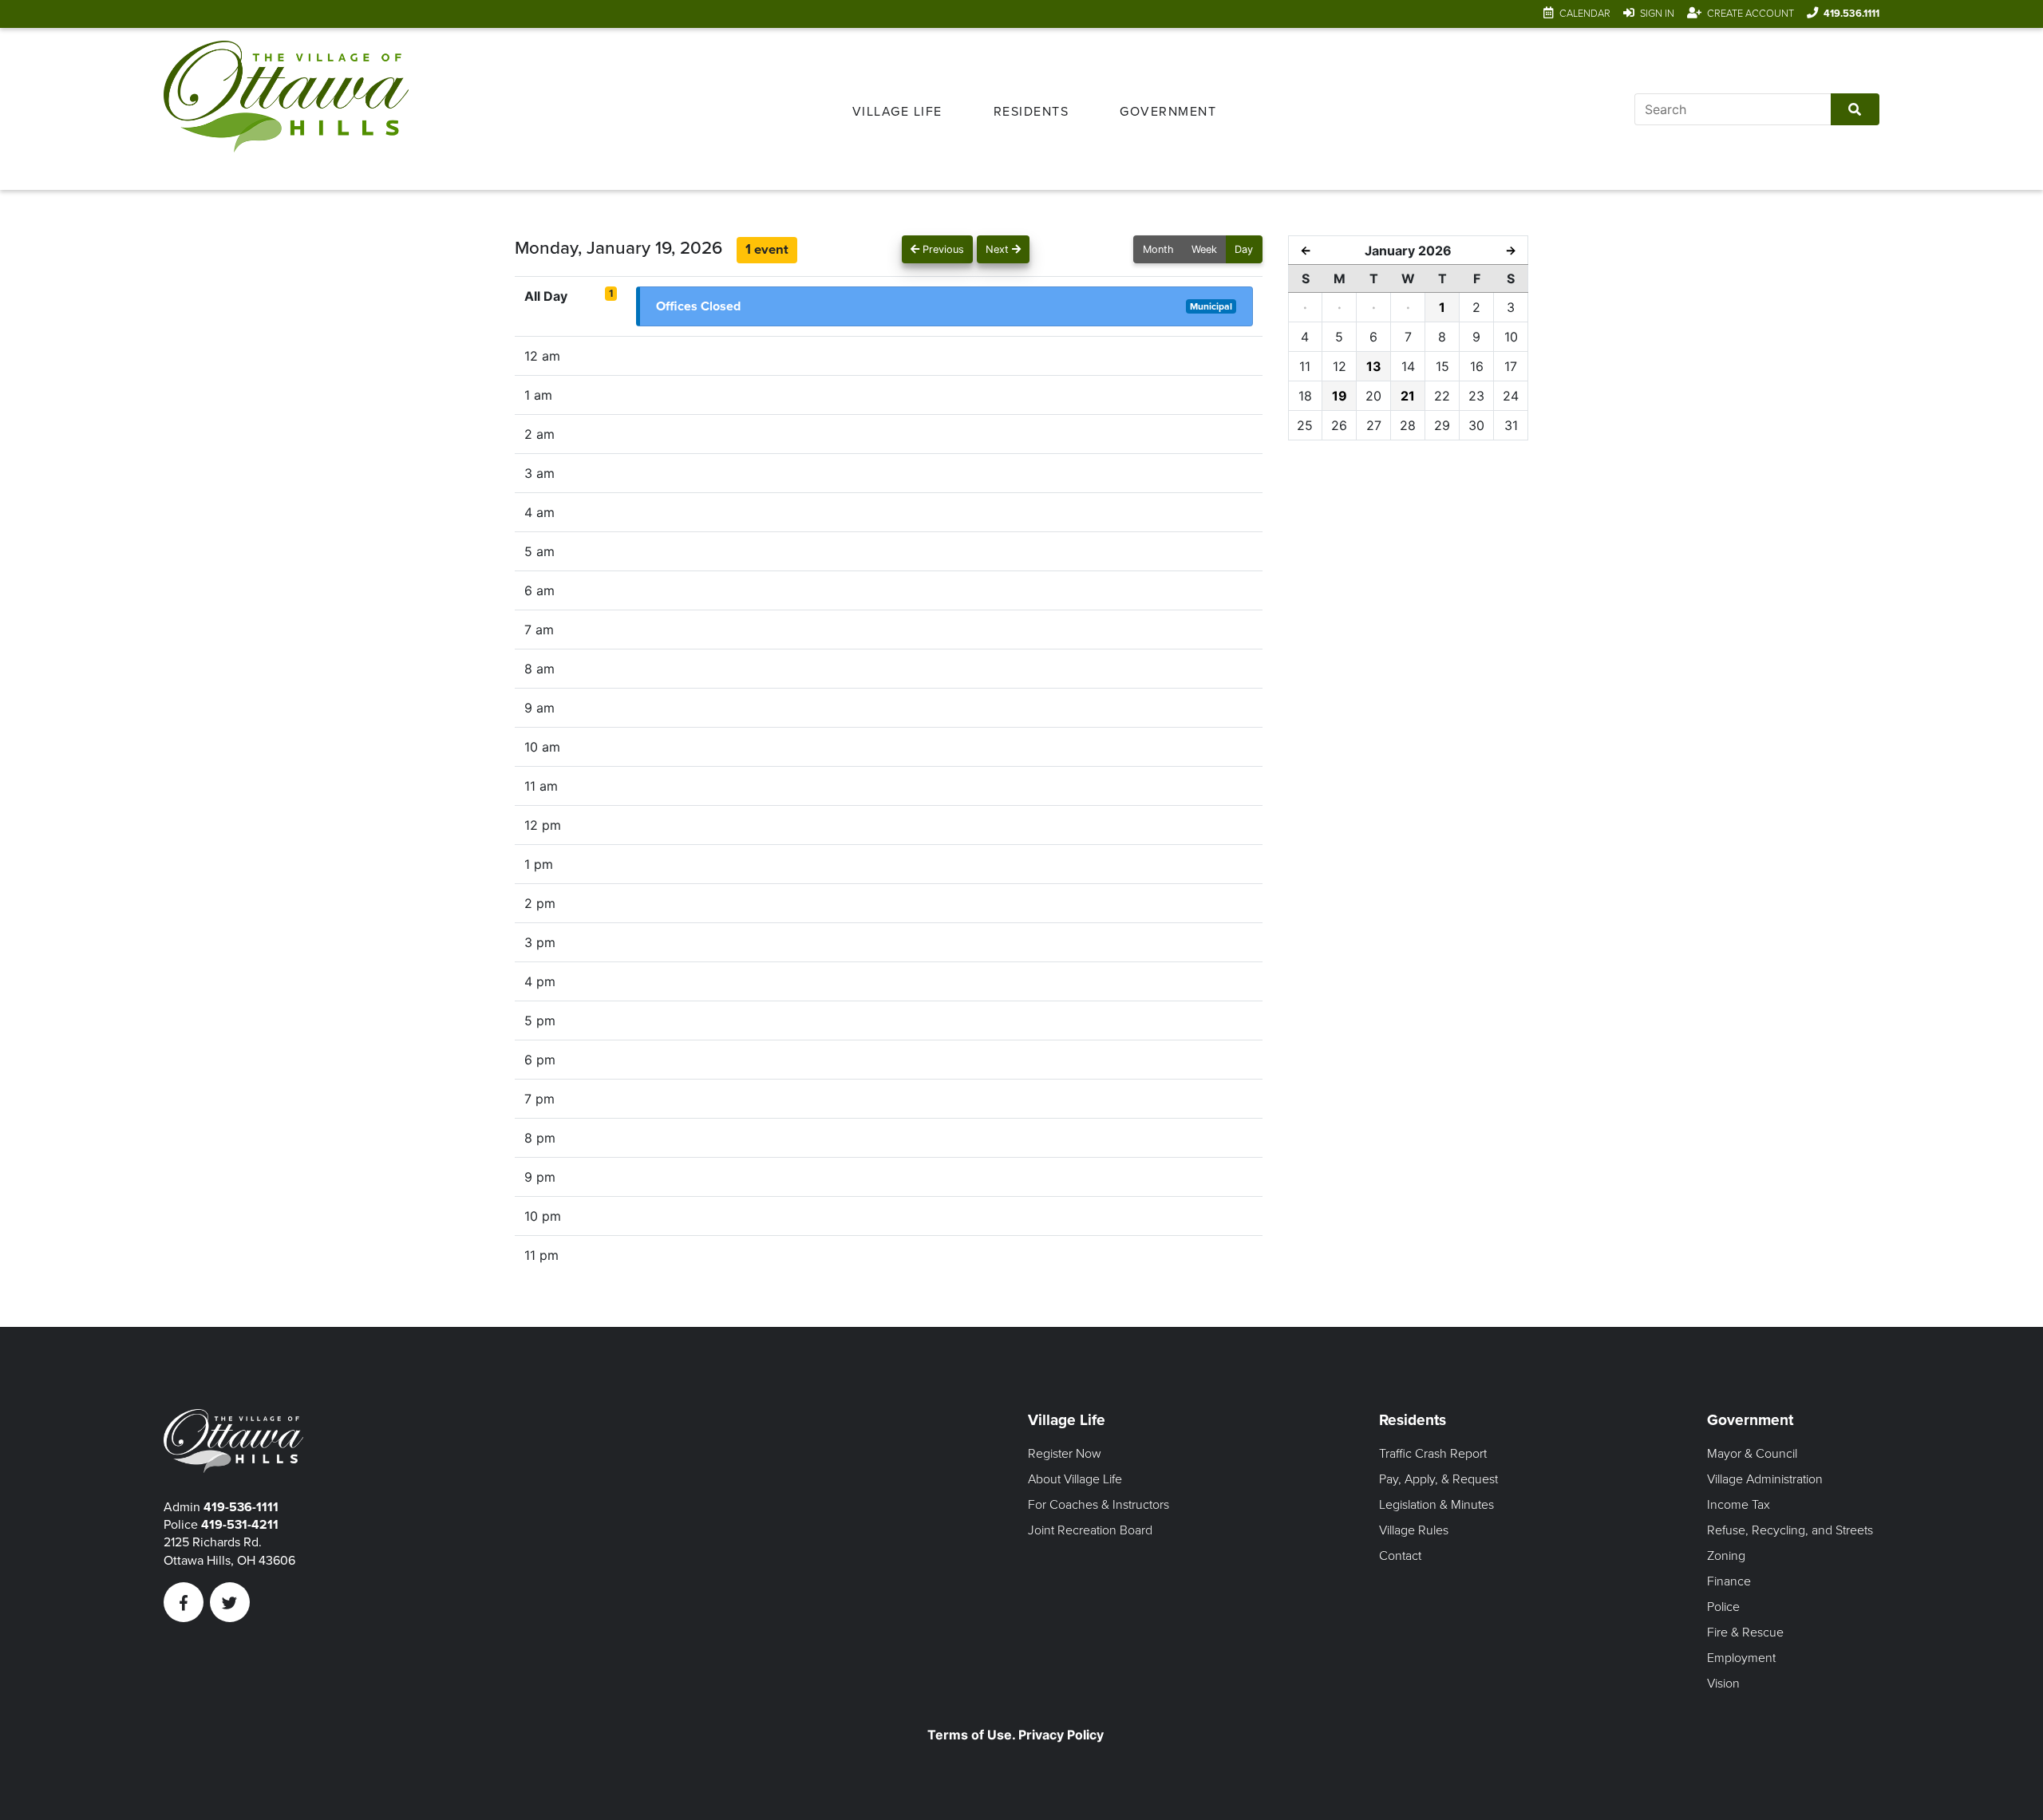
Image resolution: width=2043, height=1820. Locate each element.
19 (1340, 396)
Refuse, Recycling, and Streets (1790, 1530)
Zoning (1726, 1556)
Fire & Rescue (1745, 1632)
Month (1158, 249)
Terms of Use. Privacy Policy (1016, 1735)
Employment (1741, 1658)
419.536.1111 (1851, 14)
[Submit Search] (1855, 109)
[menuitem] (897, 109)
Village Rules (1414, 1530)
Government (1168, 112)
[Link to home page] (286, 109)
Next (999, 249)
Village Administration (1765, 1479)
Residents (1031, 112)
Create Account (1751, 14)
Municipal (1211, 306)
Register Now (1065, 1454)
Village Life (897, 112)
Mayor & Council (1752, 1454)
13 (1374, 366)
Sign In (1657, 14)
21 (1408, 396)
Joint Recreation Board (1090, 1530)
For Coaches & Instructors (1099, 1505)
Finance (1729, 1581)
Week (1204, 249)
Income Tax (1739, 1505)
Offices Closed (698, 306)
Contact (1400, 1556)
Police (1723, 1607)
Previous (942, 249)
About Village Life (1075, 1479)
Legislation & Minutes (1436, 1505)
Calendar (1585, 14)
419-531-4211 (240, 1525)
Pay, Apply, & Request (1438, 1479)
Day (1244, 249)
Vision (1723, 1684)
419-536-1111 (241, 1507)
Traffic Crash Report (1433, 1454)
